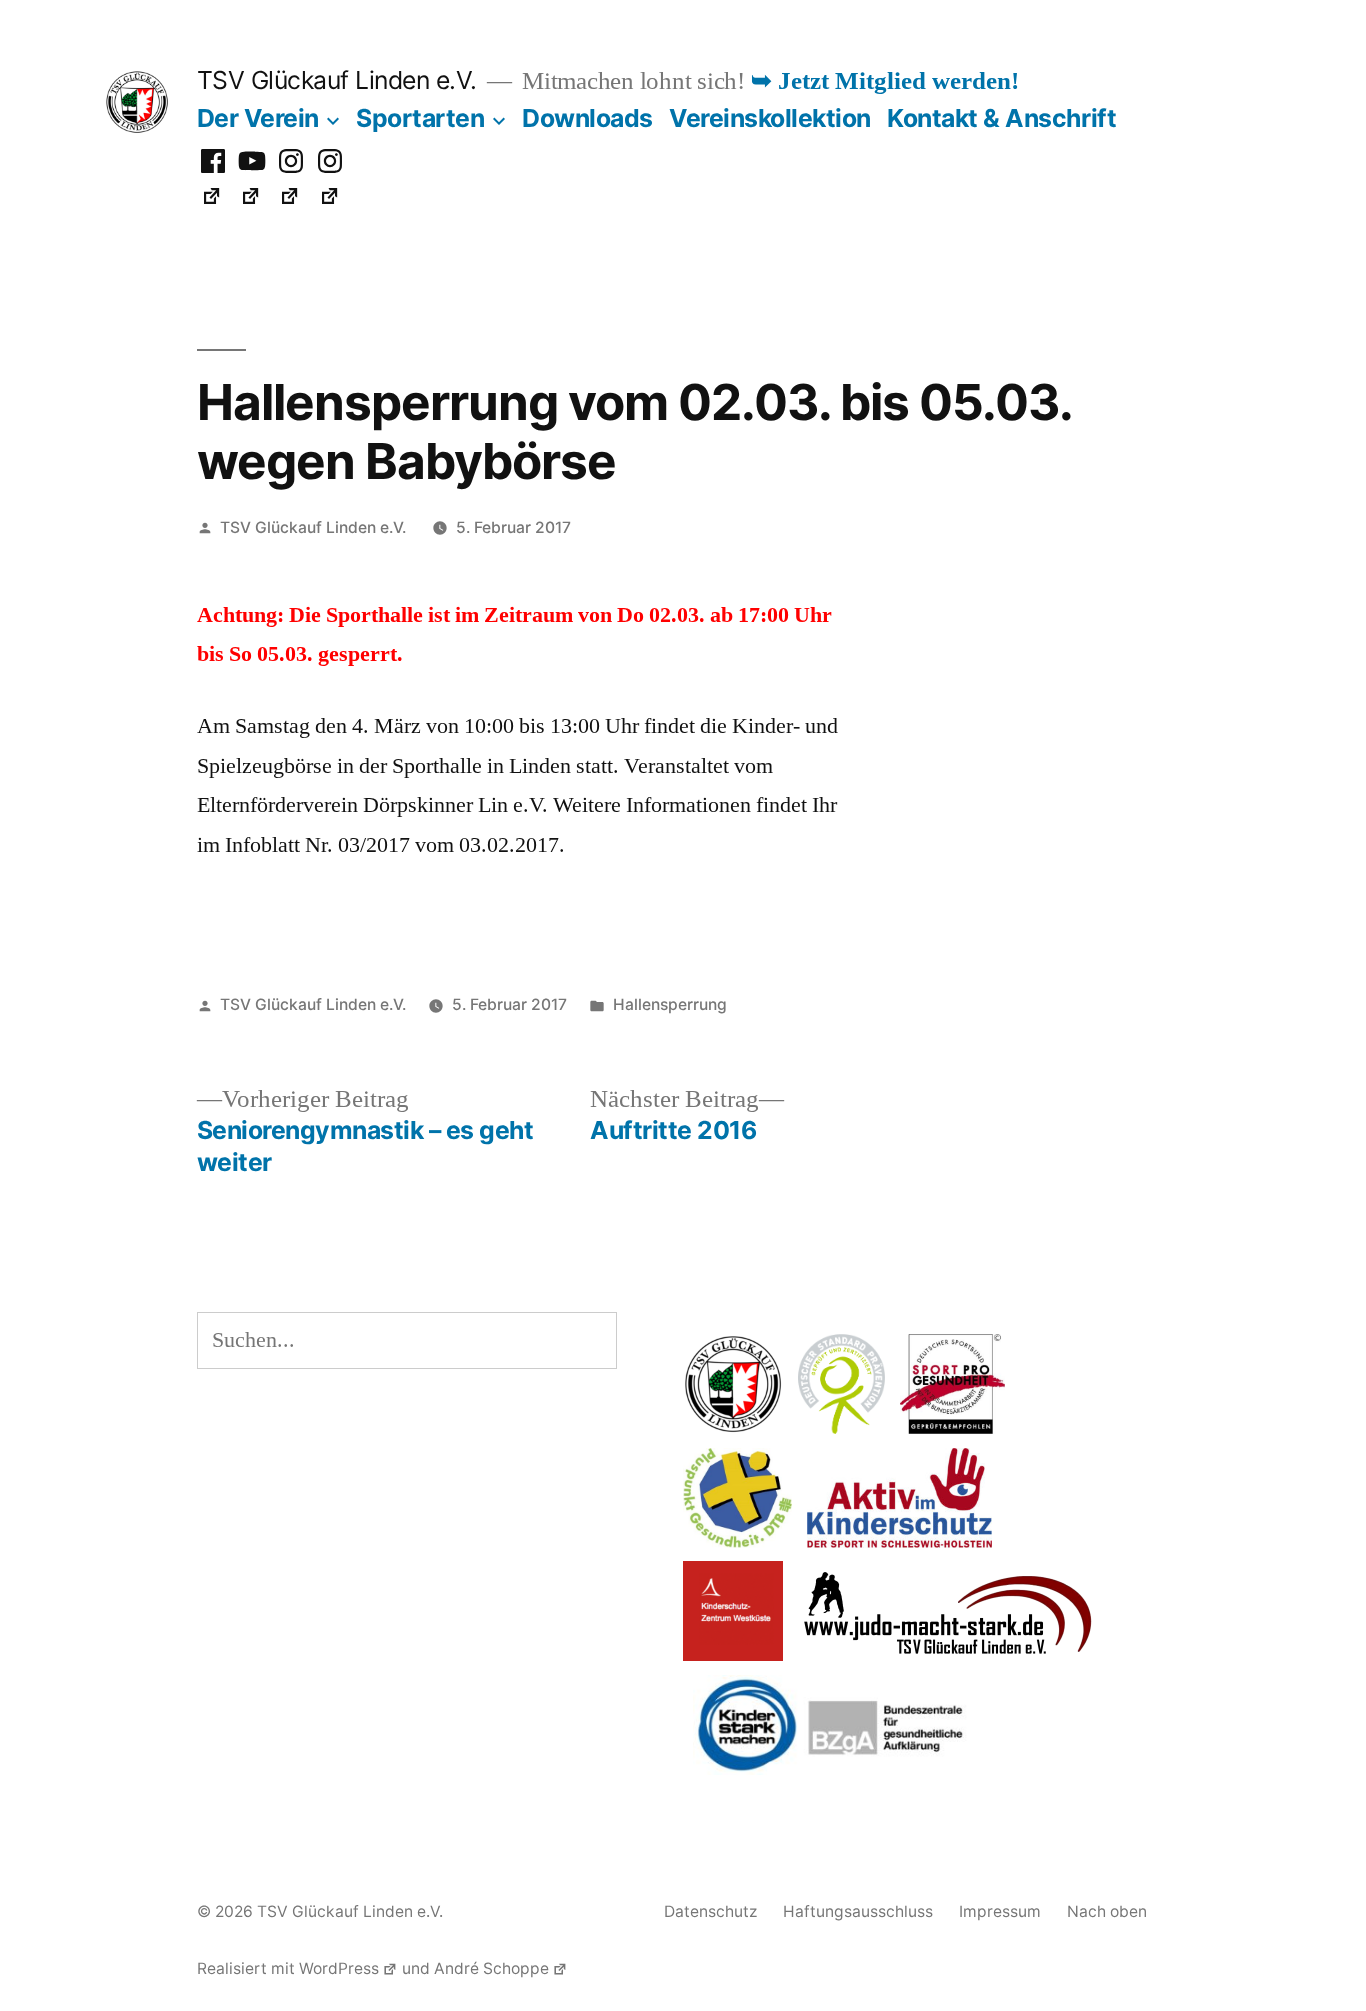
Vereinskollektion (770, 118)
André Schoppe (491, 1968)
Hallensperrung (670, 1004)
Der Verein (258, 118)
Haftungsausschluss (858, 1911)
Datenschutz (710, 1911)
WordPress (339, 1968)
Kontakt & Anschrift (1001, 118)
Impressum (1000, 1911)
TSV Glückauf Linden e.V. (337, 80)
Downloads (587, 118)
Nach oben (1107, 1911)
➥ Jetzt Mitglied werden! (885, 81)
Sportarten (420, 118)
